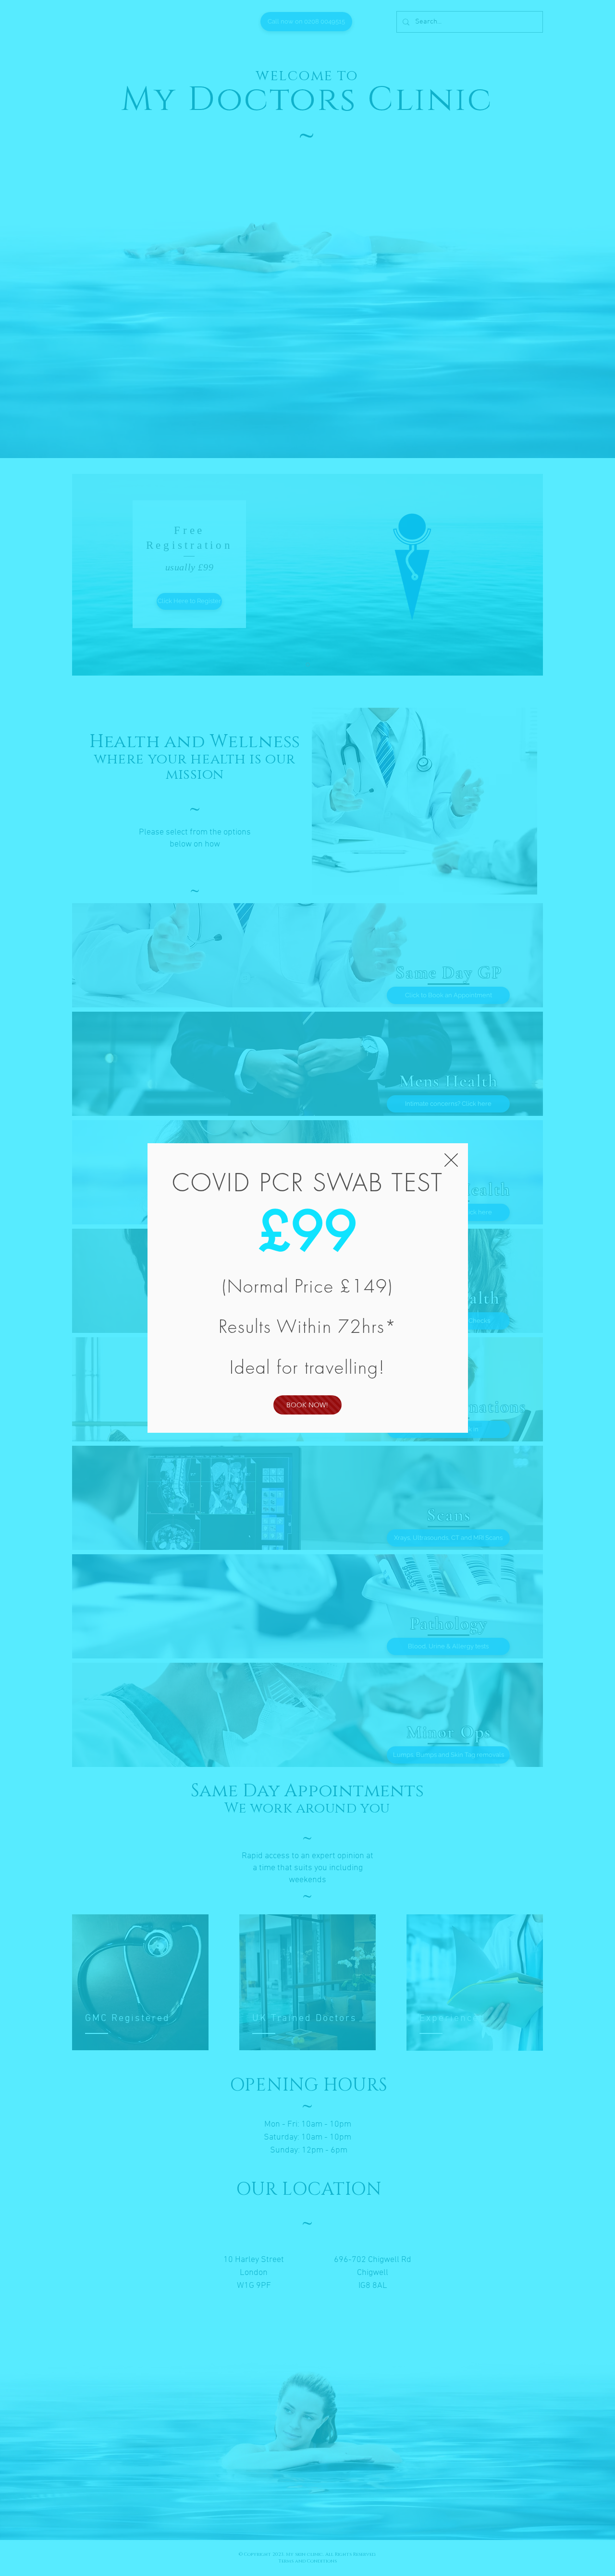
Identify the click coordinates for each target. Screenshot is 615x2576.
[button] (451, 1160)
